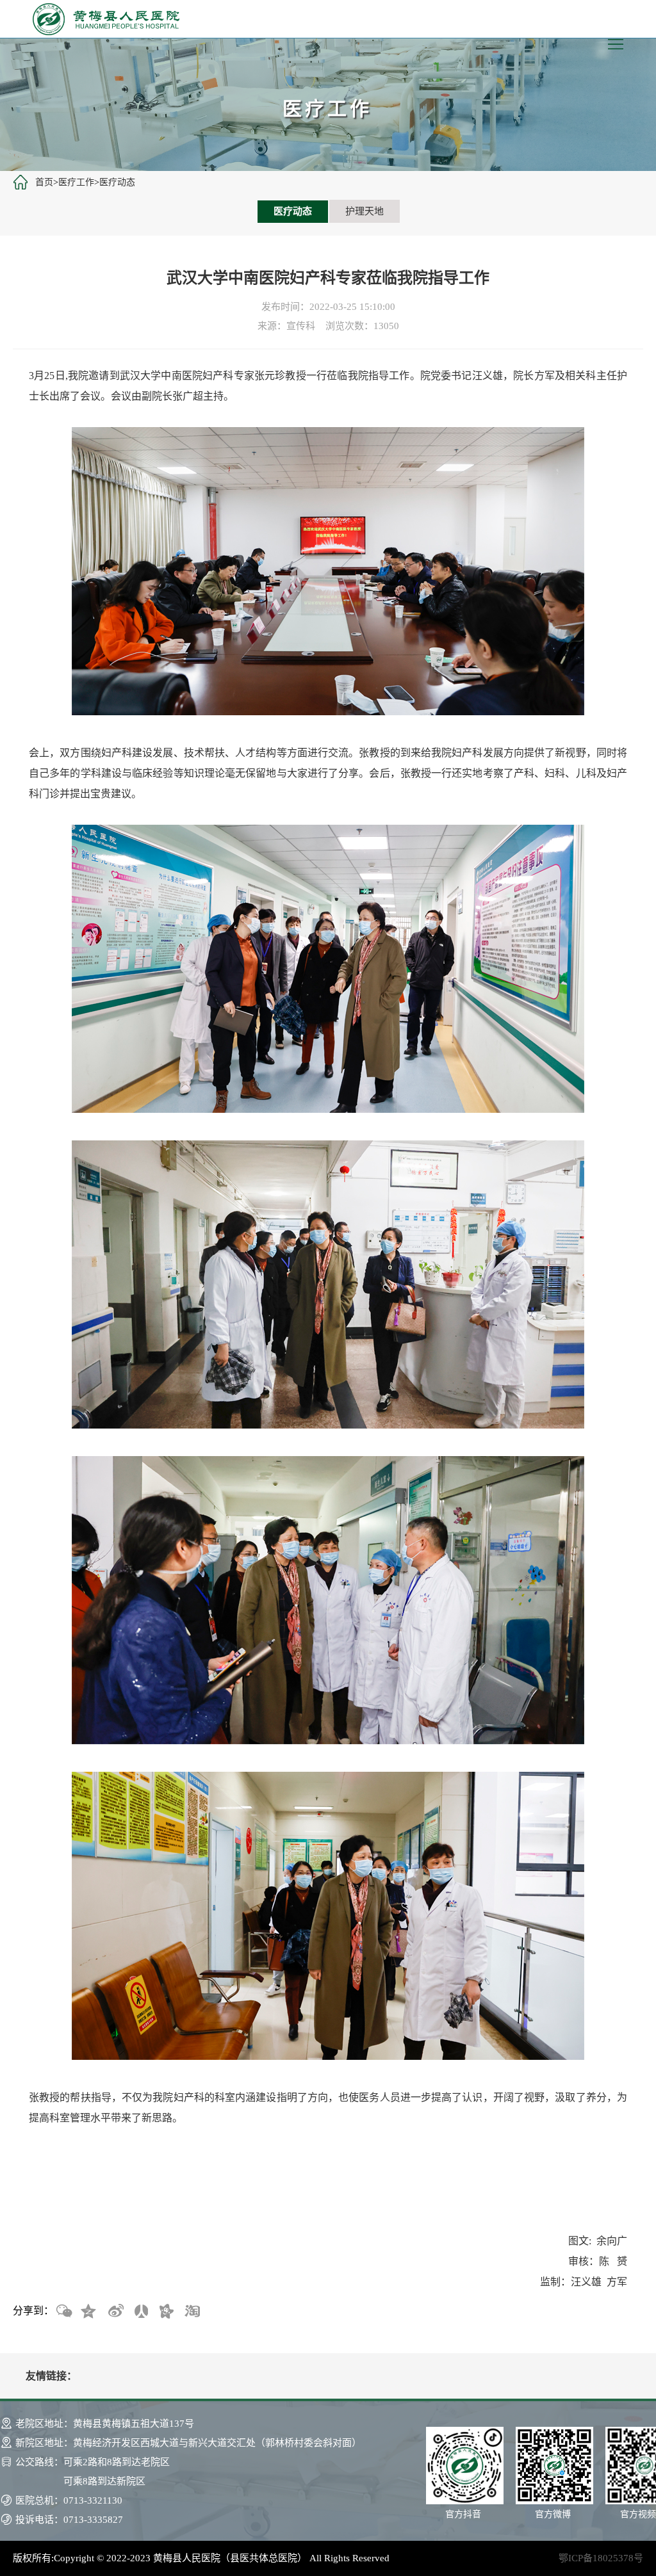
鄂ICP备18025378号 (601, 2558)
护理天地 (365, 211)
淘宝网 (192, 2312)
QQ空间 (89, 2312)
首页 (44, 182)
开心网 (166, 2312)
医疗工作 (76, 182)
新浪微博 (115, 2312)
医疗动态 (117, 182)
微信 (63, 2312)
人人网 (140, 2312)
